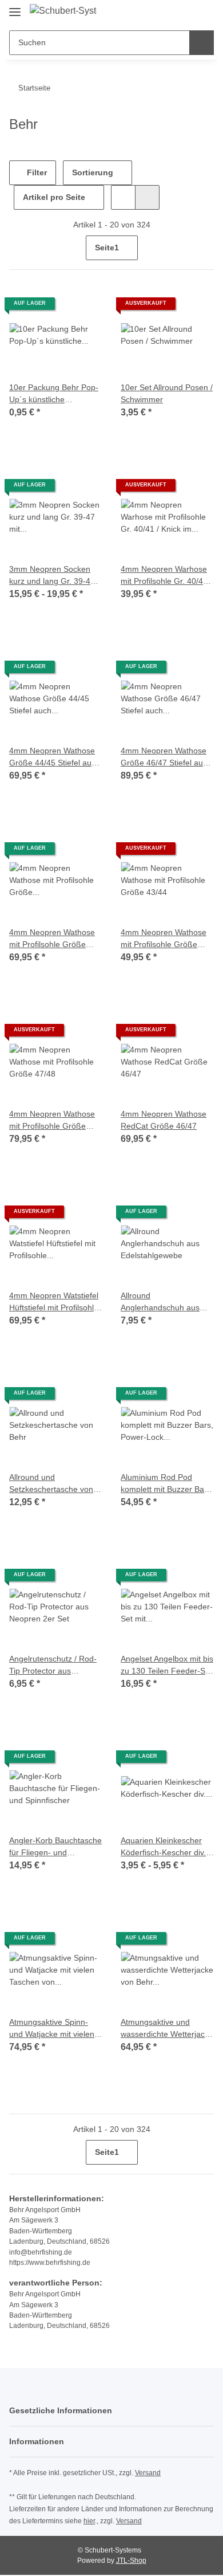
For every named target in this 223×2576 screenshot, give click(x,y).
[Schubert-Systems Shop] (63, 11)
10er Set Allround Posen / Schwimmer (167, 393)
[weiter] (204, 248)
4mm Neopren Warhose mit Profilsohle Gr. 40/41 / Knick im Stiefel (166, 576)
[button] (169, 13)
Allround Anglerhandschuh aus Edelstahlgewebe (160, 1302)
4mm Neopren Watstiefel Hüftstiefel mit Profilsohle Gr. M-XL (54, 1302)
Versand (148, 2473)
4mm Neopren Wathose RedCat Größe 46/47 (164, 1120)
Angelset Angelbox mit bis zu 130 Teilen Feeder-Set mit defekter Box (167, 1666)
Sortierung (93, 172)
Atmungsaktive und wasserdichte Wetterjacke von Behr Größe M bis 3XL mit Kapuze (167, 2029)
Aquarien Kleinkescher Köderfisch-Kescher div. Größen (163, 1847)
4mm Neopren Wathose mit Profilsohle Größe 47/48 (52, 1121)
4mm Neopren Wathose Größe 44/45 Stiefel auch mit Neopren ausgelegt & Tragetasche (55, 757)
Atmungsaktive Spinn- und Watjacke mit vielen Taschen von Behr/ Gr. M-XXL (55, 2029)
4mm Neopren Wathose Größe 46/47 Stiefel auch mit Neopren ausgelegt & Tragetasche (166, 757)
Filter (36, 172)
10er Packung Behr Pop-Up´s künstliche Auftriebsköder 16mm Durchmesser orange (54, 394)
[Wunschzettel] (186, 13)
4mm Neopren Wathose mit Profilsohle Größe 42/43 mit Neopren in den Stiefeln (55, 939)
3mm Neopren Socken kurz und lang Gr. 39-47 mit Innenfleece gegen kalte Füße (52, 576)
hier (89, 2521)
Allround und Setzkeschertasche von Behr (51, 1484)
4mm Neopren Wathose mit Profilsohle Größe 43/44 (164, 939)
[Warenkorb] (204, 13)
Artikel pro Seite (54, 197)
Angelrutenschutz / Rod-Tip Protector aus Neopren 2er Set (53, 1666)
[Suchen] (202, 43)
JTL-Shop (131, 2561)
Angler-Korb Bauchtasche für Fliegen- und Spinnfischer (55, 1847)
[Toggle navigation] (15, 7)
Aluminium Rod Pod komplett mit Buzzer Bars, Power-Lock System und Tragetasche (167, 1484)
